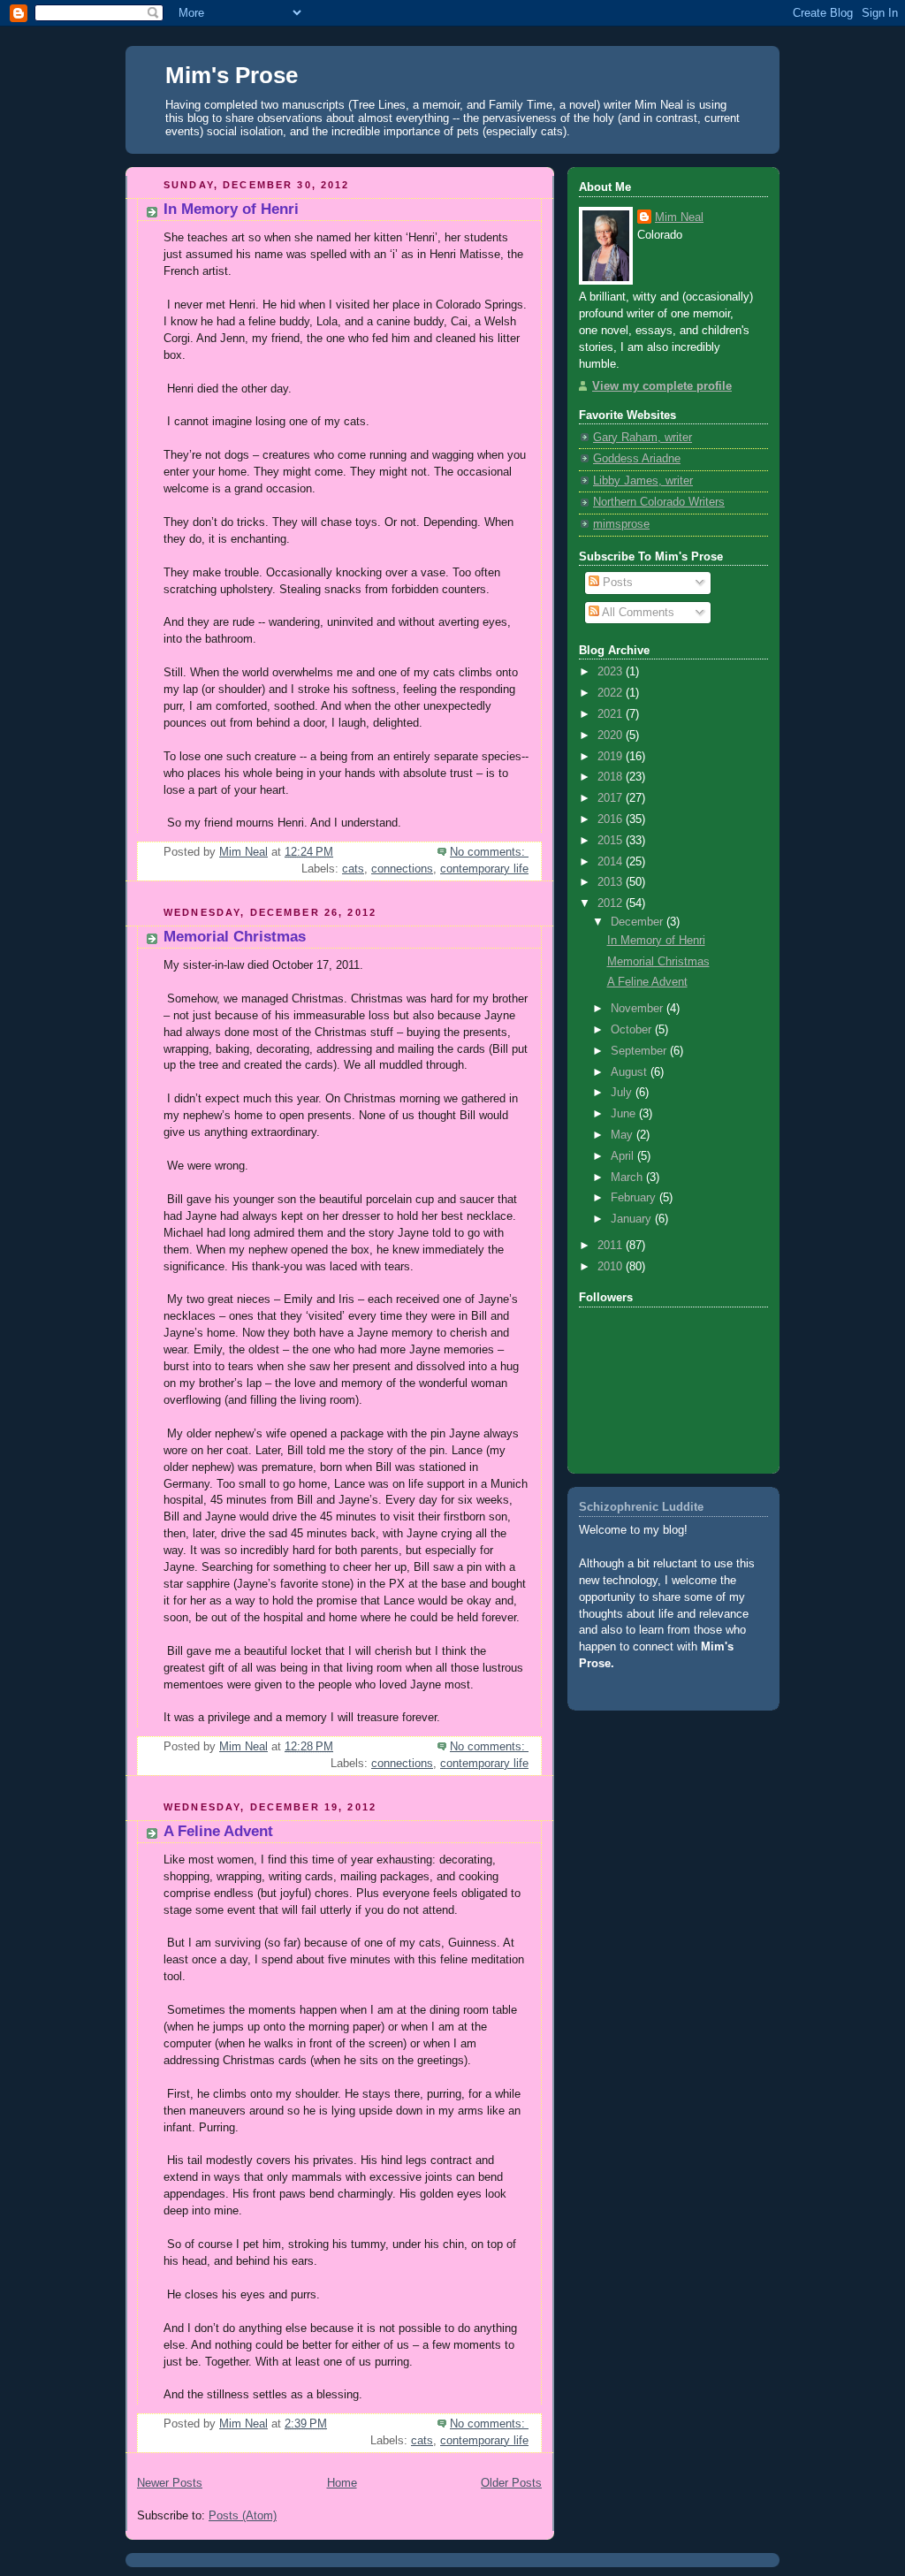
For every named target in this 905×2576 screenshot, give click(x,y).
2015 (612, 841)
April (624, 1156)
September (640, 1051)
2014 (612, 862)
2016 (612, 819)
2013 (612, 882)
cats (353, 869)
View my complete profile (662, 386)
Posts (616, 583)
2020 (612, 735)
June (625, 1114)
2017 (612, 798)
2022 (612, 693)
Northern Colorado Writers (659, 502)
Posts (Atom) (243, 2516)
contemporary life (484, 869)
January (633, 1219)
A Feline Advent (218, 1831)
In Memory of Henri (231, 209)
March (628, 1177)
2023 (612, 672)
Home (342, 2483)
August (631, 1072)
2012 (612, 903)
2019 (612, 757)
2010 (612, 1267)
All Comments (637, 613)
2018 (612, 777)
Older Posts (511, 2483)
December (639, 922)
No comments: (489, 852)
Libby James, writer (643, 481)
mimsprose (621, 524)
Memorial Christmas (235, 937)
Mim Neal (679, 217)
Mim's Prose (232, 75)
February (635, 1198)
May (624, 1135)
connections (402, 869)
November (639, 1009)
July (623, 1093)
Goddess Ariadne (637, 459)
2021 (612, 714)
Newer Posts (170, 2483)
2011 (612, 1246)
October (633, 1030)
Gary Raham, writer (643, 438)
